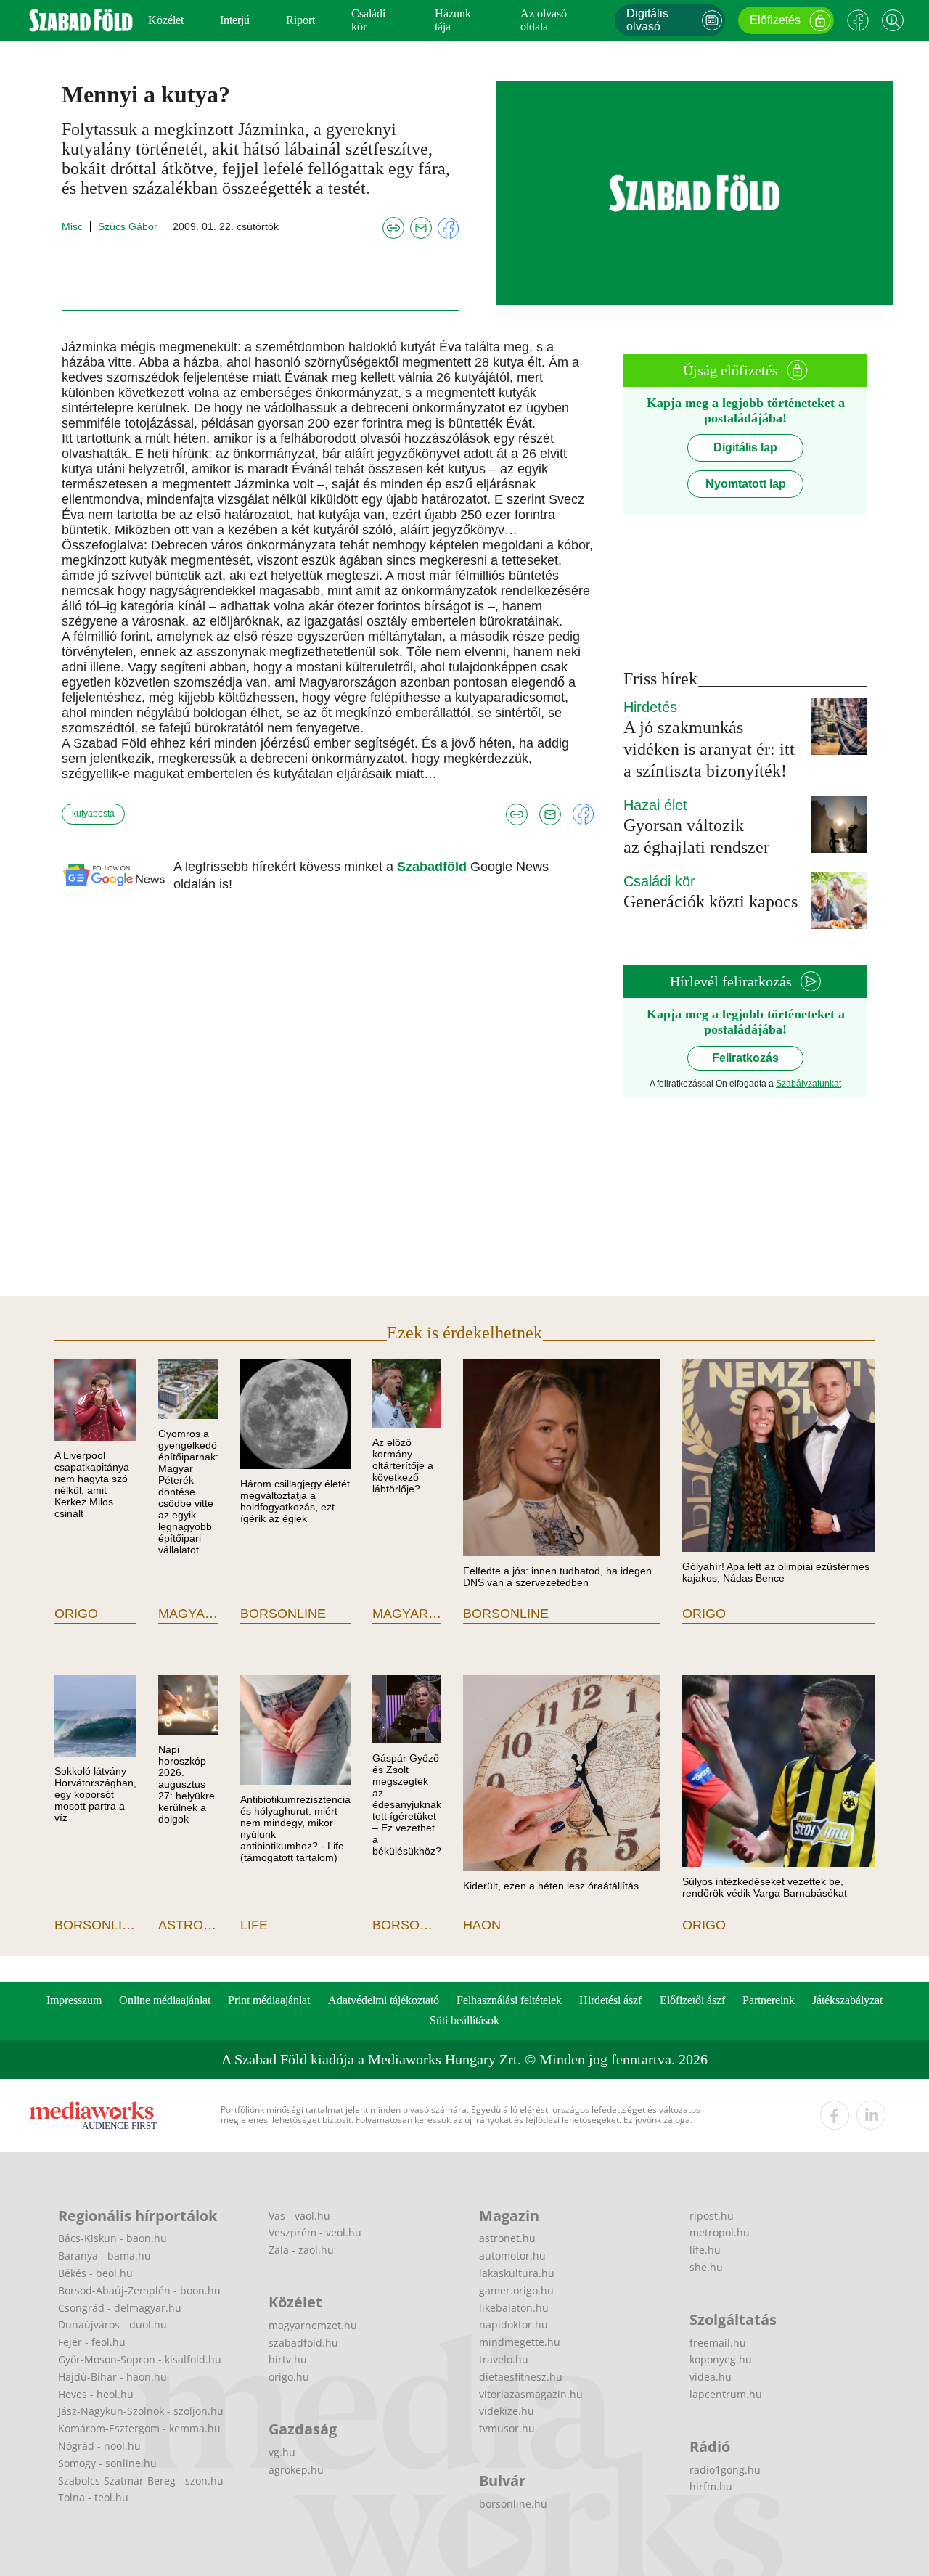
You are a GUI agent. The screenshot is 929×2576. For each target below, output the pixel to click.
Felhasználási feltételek (509, 2000)
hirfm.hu (711, 2486)
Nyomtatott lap (746, 484)
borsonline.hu (513, 2504)
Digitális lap (745, 447)
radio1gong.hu (725, 2470)
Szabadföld (434, 867)
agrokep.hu (296, 2470)
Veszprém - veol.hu (315, 2232)
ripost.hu (712, 2216)
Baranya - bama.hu (105, 2256)
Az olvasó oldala (544, 20)
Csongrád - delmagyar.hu (120, 2308)
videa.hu (711, 2377)
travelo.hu (504, 2359)
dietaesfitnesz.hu (521, 2377)
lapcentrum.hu (726, 2394)
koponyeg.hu (721, 2359)
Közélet (166, 20)
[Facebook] (858, 20)
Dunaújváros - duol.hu (112, 2324)
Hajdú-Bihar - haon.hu (112, 2377)
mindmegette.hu (520, 2342)
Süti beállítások (464, 2020)
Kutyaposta (93, 814)
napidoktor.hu (513, 2324)
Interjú (235, 20)
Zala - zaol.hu (301, 2250)
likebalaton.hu (514, 2308)
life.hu (705, 2250)
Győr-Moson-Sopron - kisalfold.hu (140, 2359)
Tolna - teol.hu (93, 2497)
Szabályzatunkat (809, 1084)
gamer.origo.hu (516, 2290)
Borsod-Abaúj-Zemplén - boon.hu (139, 2290)
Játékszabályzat (847, 2000)
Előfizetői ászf (692, 2000)
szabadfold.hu (303, 2343)
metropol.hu (720, 2232)
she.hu (706, 2267)
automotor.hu (512, 2256)
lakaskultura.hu (517, 2273)
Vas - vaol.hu (299, 2216)
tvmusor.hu (507, 2428)
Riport (300, 20)
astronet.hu (507, 2238)
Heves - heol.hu (96, 2394)
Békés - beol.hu (95, 2273)
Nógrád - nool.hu (99, 2446)
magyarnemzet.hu (313, 2325)
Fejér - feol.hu (92, 2342)
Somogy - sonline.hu (107, 2463)
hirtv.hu (288, 2359)
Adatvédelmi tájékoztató (384, 2000)
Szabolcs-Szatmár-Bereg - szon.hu (141, 2481)
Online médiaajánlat (165, 2000)
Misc (72, 226)
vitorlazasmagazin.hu (531, 2394)
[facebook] (835, 2115)
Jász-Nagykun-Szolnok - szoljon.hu (141, 2411)
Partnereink (769, 2000)
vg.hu (282, 2452)
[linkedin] (871, 2115)
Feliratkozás (745, 1058)
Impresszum (74, 2000)
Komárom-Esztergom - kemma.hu (139, 2428)
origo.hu (289, 2377)
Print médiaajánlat (269, 2000)
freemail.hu (718, 2343)
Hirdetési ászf (610, 2000)
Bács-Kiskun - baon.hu (112, 2238)
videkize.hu (507, 2411)
